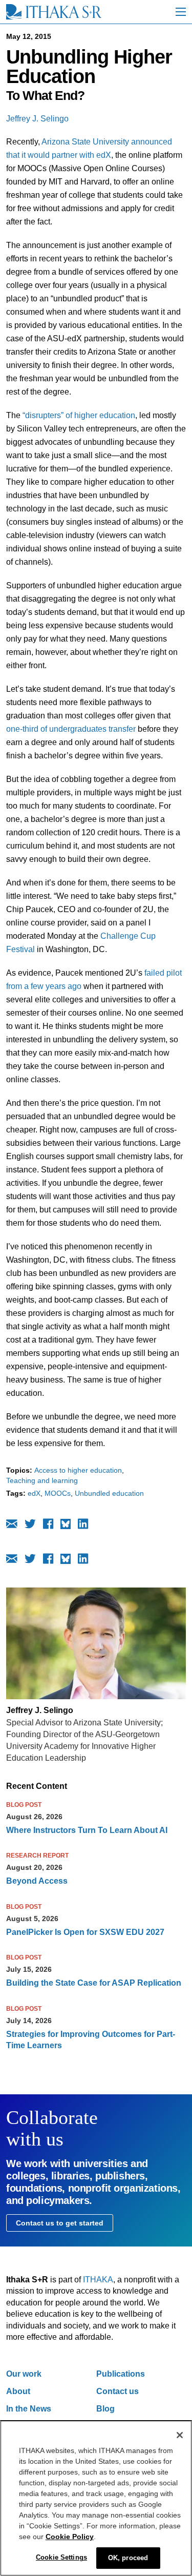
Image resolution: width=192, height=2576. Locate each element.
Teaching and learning (42, 1480)
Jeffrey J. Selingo (37, 119)
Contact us (118, 2391)
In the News (29, 2409)
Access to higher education (78, 1470)
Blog (105, 2409)
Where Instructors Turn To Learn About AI (87, 1830)
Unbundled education (109, 1493)
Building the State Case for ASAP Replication (94, 1983)
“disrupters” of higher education (79, 415)
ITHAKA (98, 2280)
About (18, 2391)
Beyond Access (37, 1881)
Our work (24, 2374)
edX (34, 1493)
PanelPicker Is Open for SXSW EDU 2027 (85, 1932)
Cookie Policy (70, 2537)
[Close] (180, 2435)
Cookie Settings (61, 2557)
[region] (96, 2498)
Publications (121, 2374)
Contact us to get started (60, 2223)
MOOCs (58, 1493)
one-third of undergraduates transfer (71, 729)
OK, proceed (128, 2558)
